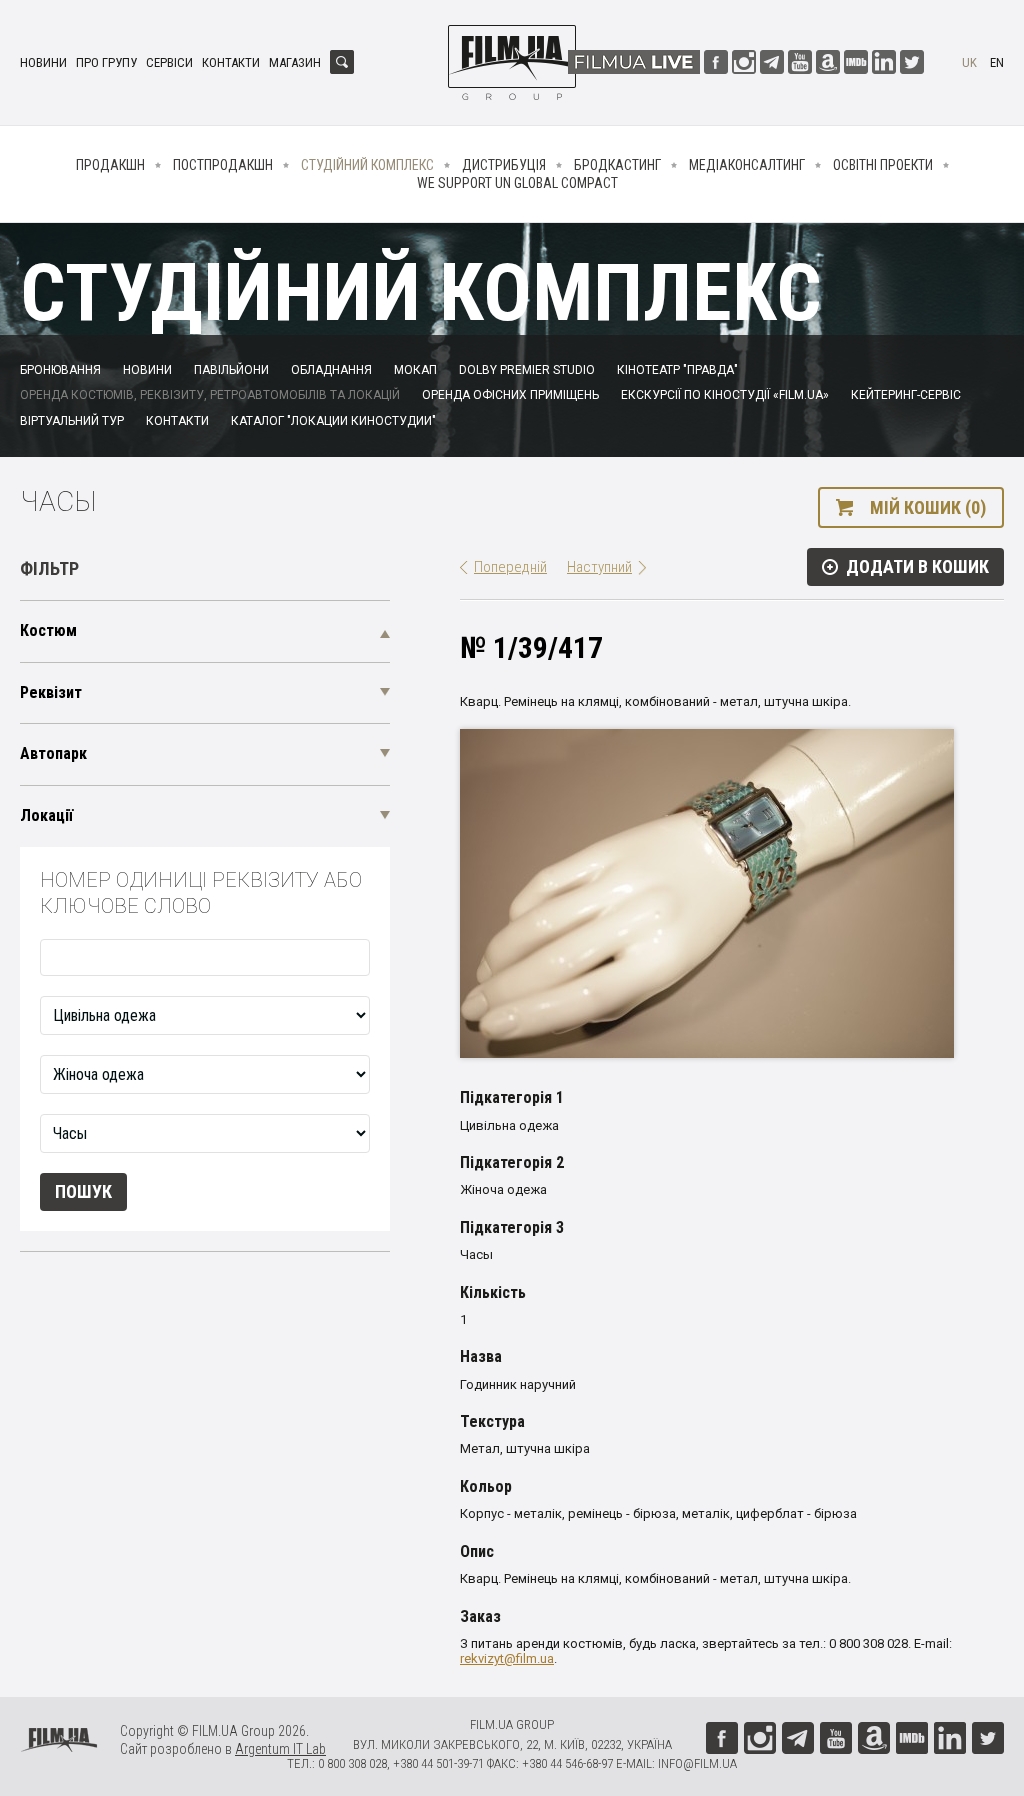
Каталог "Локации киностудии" (333, 421)
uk (969, 62)
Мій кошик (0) (928, 507)
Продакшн (110, 165)
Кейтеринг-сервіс (906, 395)
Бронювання (60, 370)
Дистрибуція (504, 165)
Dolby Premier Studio (527, 370)
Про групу (106, 62)
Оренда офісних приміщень (510, 395)
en (997, 62)
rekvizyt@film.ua (507, 1658)
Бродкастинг (617, 165)
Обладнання (331, 370)
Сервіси (169, 62)
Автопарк (53, 753)
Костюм (48, 630)
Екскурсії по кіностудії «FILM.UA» (725, 395)
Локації (46, 815)
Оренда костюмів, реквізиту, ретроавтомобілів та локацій (210, 395)
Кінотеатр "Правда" (677, 370)
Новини (43, 62)
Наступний (599, 567)
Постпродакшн (223, 165)
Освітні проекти (883, 165)
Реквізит (51, 692)
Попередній (510, 567)
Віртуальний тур (72, 421)
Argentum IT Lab (280, 1749)
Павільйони (231, 370)
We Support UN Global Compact (517, 183)
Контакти (231, 62)
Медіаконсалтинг (747, 165)
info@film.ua (697, 1763)
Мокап (415, 370)
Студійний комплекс (367, 165)
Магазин (295, 62)
